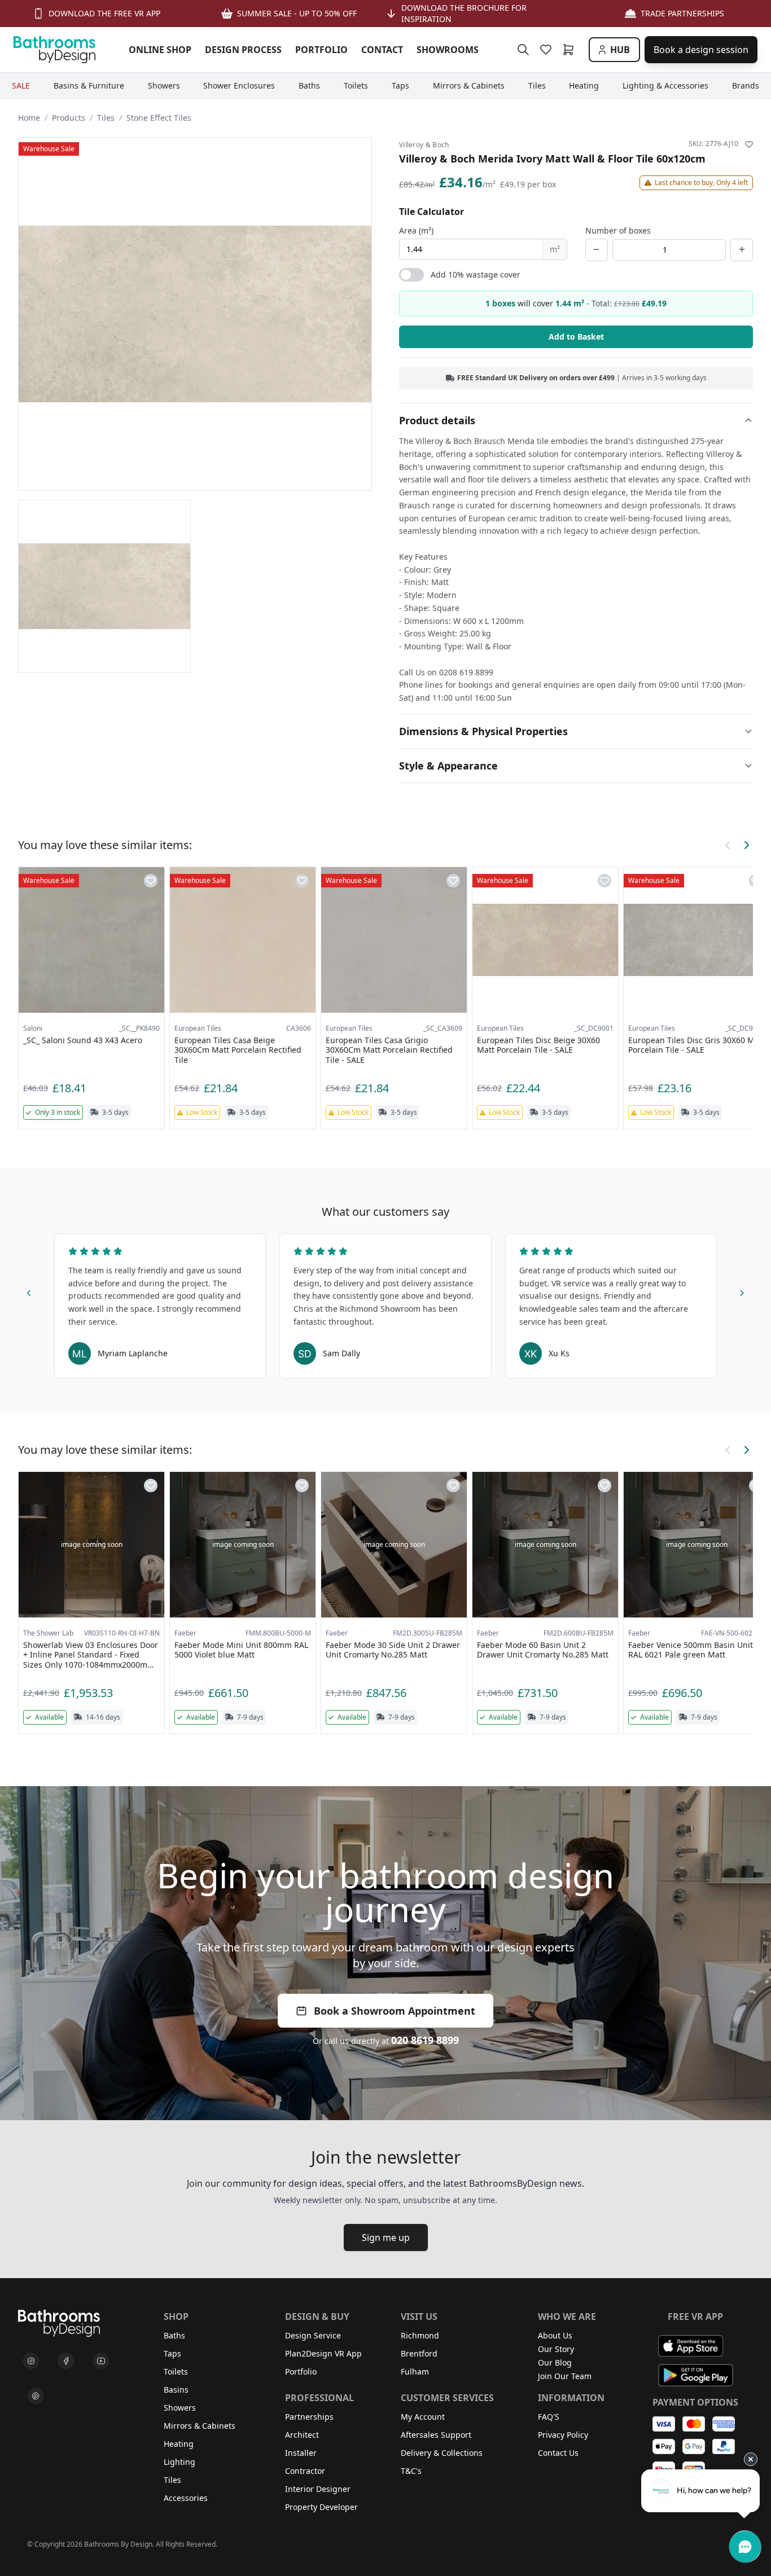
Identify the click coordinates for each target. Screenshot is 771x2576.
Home (29, 118)
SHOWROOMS (448, 50)
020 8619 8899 (425, 2040)
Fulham (415, 2371)
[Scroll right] (746, 845)
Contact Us (558, 2453)
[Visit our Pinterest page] (36, 2396)
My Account (423, 2417)
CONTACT (382, 50)
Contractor (305, 2471)
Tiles (106, 118)
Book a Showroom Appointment (395, 2011)
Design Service (313, 2335)
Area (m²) (416, 230)
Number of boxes (618, 230)
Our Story (556, 2349)
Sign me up (386, 2237)
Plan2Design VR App (323, 2353)
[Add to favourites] (749, 144)
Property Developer (321, 2507)
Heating (179, 2444)
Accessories (186, 2498)
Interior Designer (318, 2489)
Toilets (176, 2371)
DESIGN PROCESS (243, 50)
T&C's (411, 2471)
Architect (302, 2435)
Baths (174, 2335)
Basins (176, 2390)
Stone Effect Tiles (159, 118)
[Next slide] (742, 1291)
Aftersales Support (436, 2435)
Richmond (420, 2335)
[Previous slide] (29, 1291)
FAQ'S (549, 2417)
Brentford (419, 2353)
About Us (555, 2335)
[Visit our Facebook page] (66, 2361)
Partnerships (309, 2417)
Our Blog (555, 2362)
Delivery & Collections (442, 2453)
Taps (172, 2353)
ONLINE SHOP (160, 50)
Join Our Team (565, 2376)
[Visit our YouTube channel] (101, 2361)
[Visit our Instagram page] (31, 2361)
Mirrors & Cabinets (200, 2426)
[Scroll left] (728, 845)
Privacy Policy (563, 2435)
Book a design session (701, 50)
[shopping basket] (571, 50)
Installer (301, 2453)
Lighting (179, 2462)
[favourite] (548, 50)
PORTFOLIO (321, 50)
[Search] (523, 50)
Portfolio (301, 2371)
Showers (180, 2408)
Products (69, 118)
